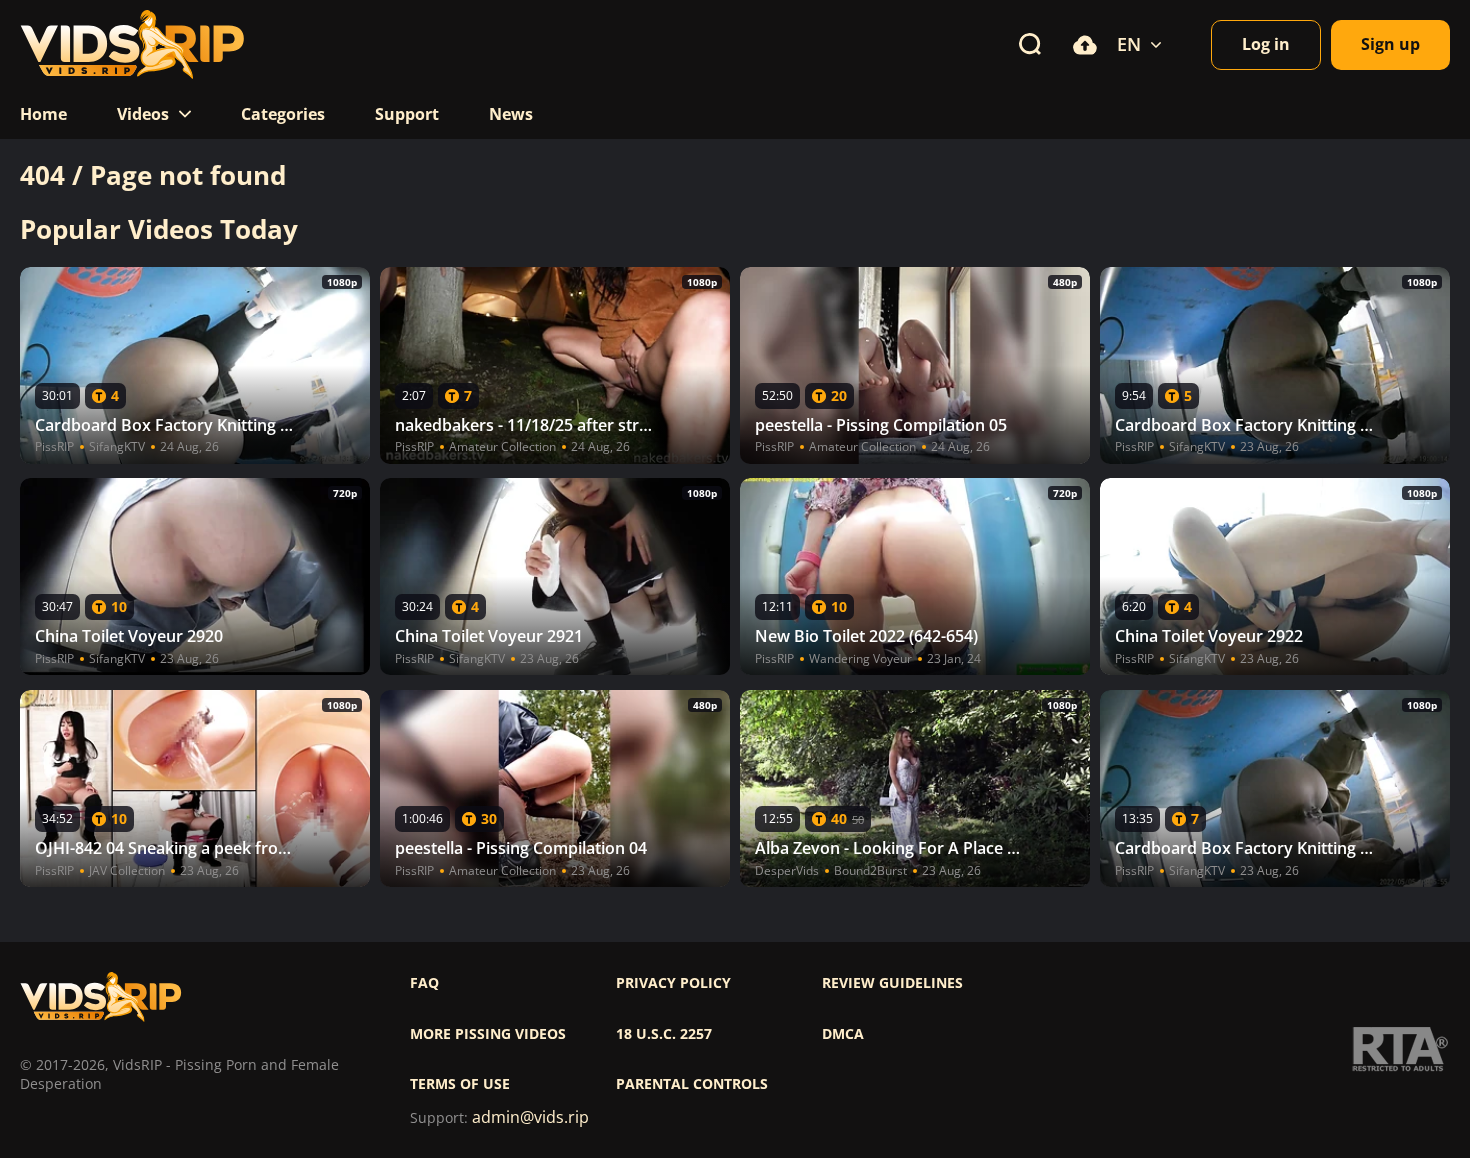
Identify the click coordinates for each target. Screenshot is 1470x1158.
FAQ (424, 983)
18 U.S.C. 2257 (664, 1034)
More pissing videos (488, 1034)
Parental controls (692, 1084)
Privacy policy (673, 983)
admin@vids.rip (530, 1117)
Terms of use (460, 1084)
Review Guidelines (892, 983)
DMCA (843, 1034)
